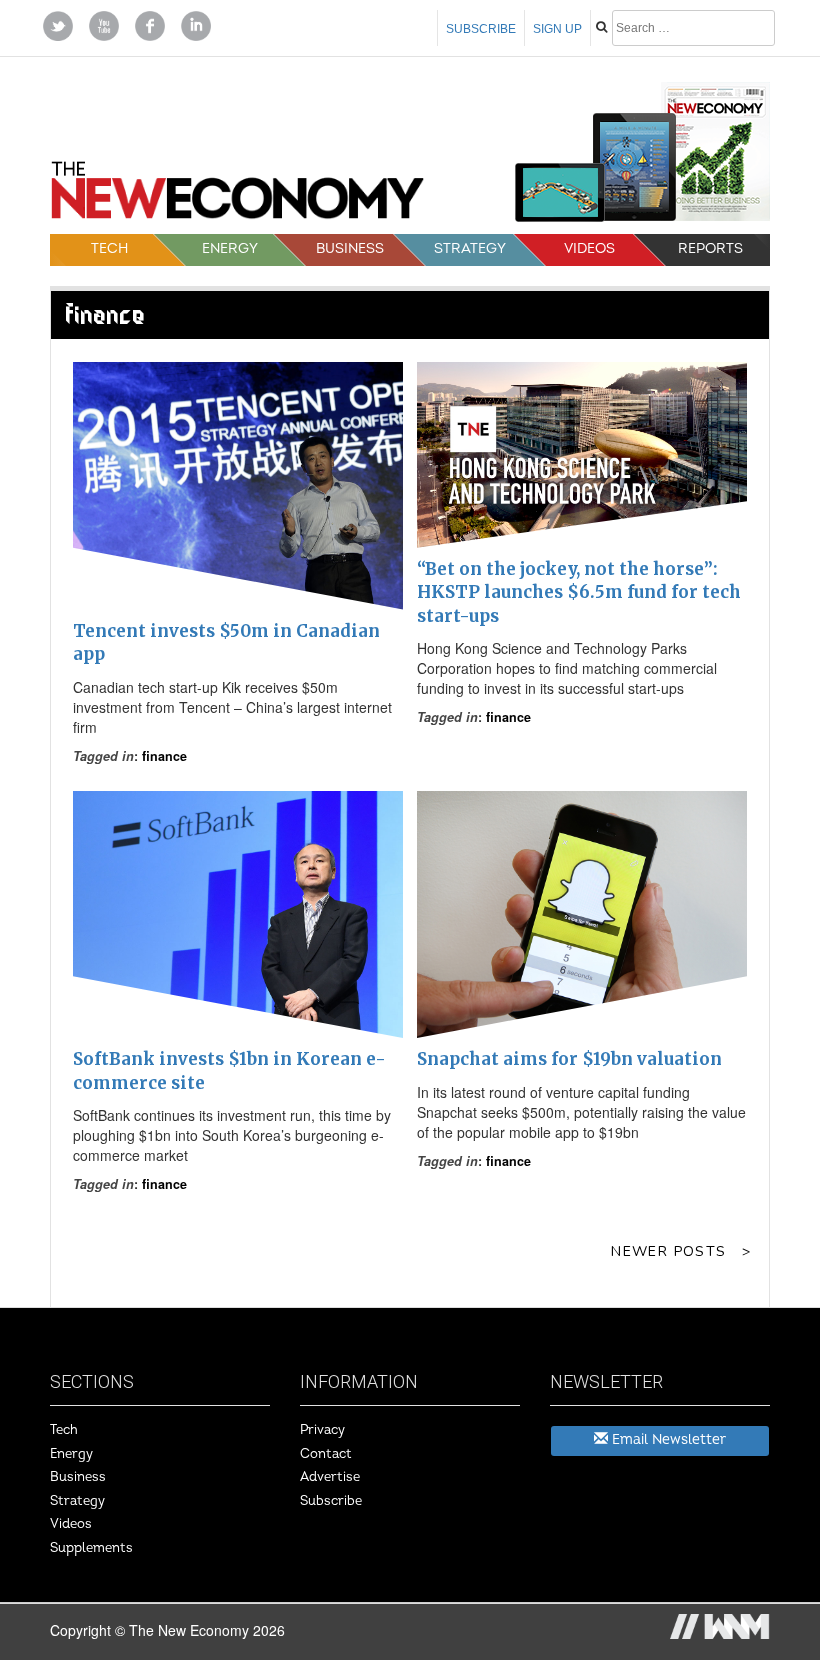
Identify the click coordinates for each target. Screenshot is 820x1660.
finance (164, 756)
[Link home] (237, 196)
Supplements (91, 1548)
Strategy (470, 248)
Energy (230, 248)
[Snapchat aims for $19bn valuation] (582, 915)
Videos (589, 248)
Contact (326, 1454)
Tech (109, 248)
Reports (710, 248)
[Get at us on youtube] (104, 24)
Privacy (322, 1430)
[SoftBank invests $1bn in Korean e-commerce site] (238, 915)
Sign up (557, 29)
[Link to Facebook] (150, 24)
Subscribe (481, 29)
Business (350, 248)
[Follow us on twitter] (58, 24)
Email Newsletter (667, 1439)
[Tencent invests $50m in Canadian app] (238, 486)
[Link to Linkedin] (196, 24)
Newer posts (668, 1251)
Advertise (330, 1477)
